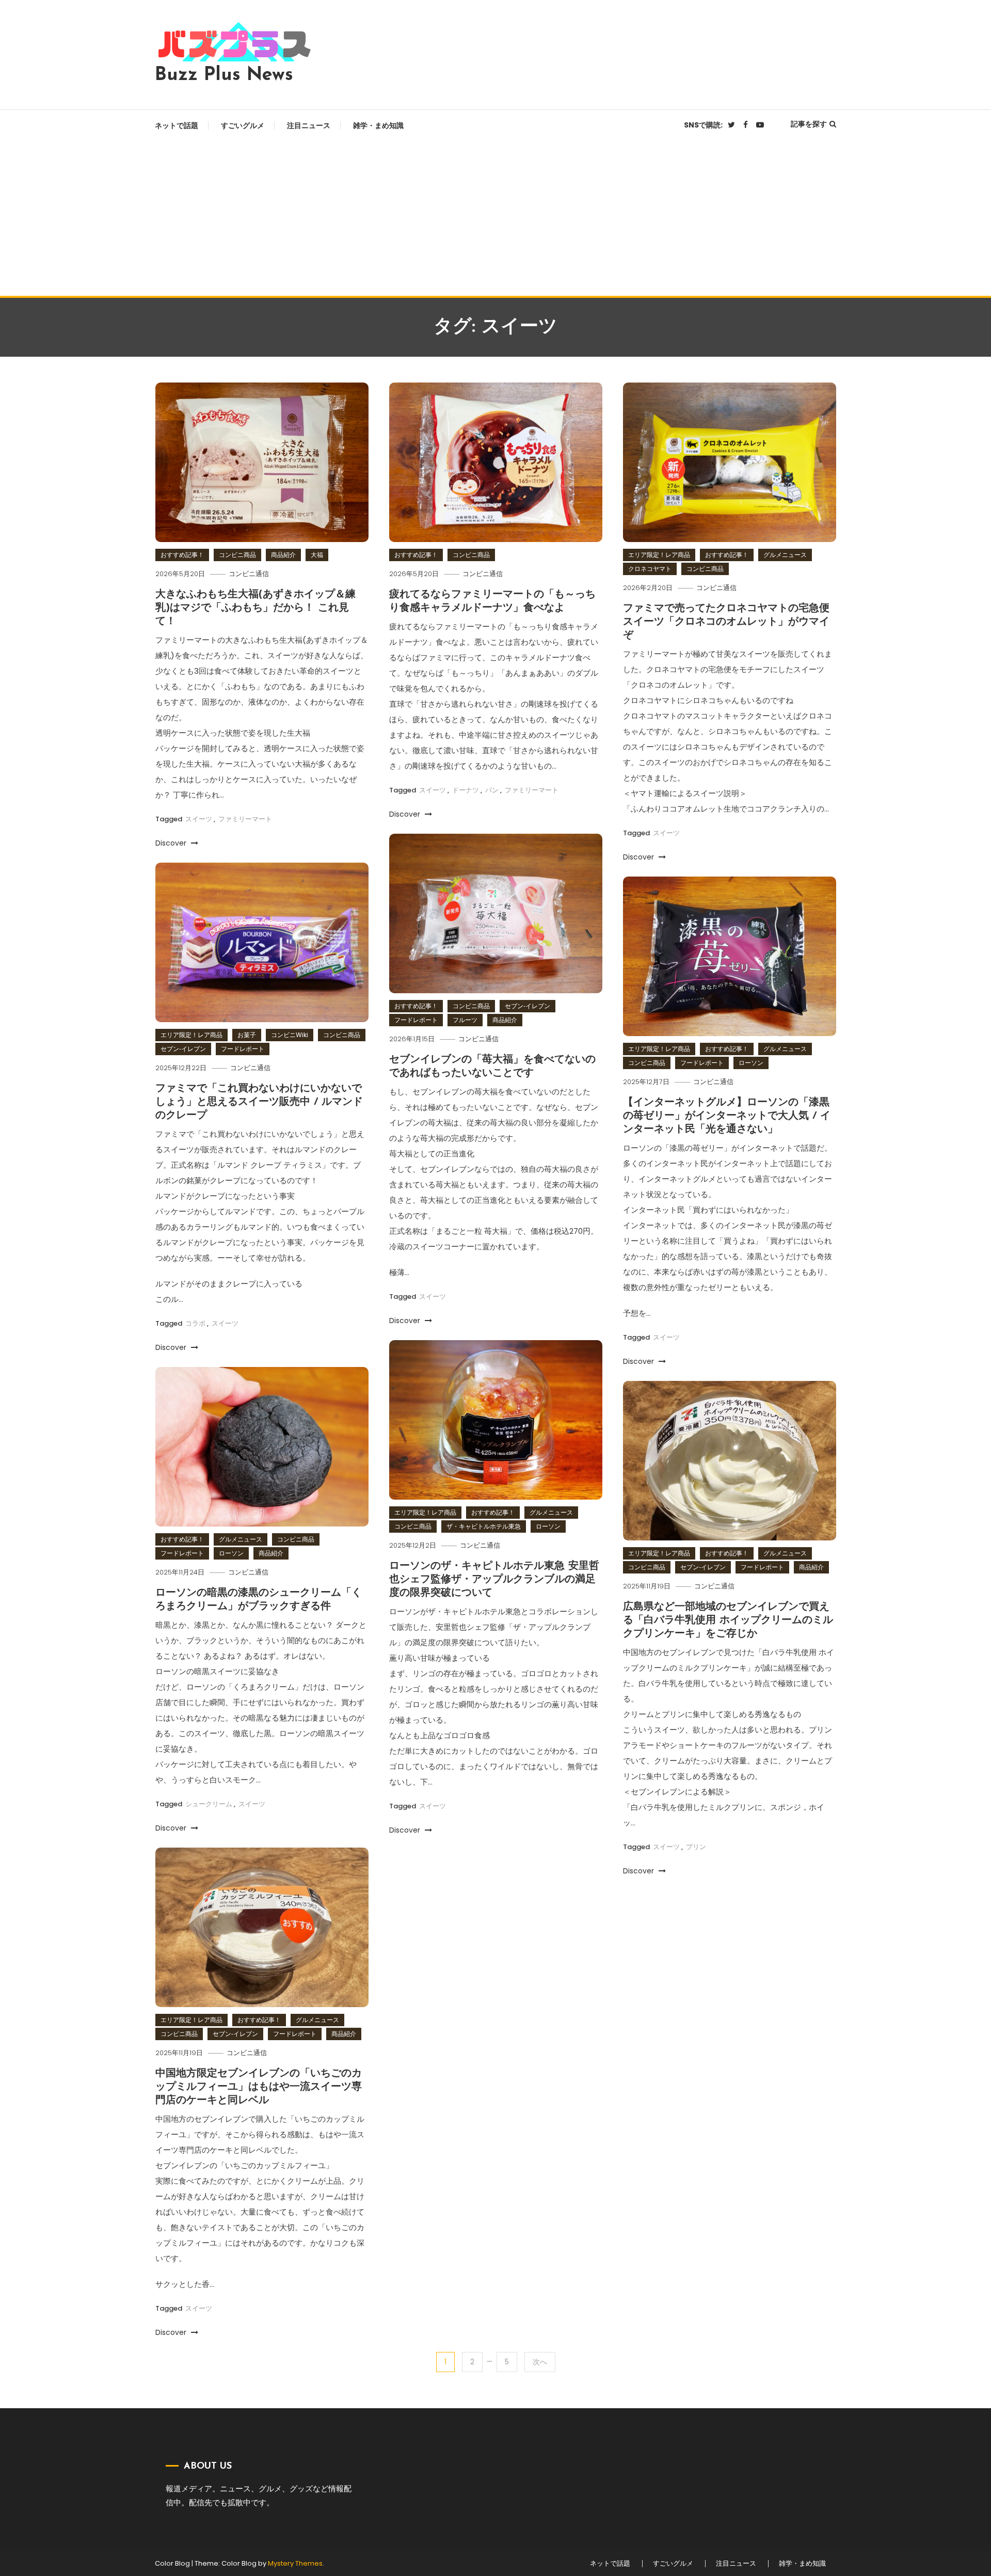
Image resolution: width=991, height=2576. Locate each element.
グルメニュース (785, 555)
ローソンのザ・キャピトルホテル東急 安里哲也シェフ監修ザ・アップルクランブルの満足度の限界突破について (494, 1580)
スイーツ (199, 819)
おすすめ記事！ (182, 555)
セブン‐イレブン (528, 1006)
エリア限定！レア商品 (659, 555)
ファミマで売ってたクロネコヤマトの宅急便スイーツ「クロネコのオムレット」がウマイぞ (726, 622)
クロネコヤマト (650, 569)
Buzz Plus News (224, 75)
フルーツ (465, 1020)
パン (492, 790)
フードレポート (416, 1020)
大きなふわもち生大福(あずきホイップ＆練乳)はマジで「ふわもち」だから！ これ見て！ (255, 608)
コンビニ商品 (237, 555)
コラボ (195, 1323)
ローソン (751, 1063)
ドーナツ (466, 790)
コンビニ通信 (249, 574)
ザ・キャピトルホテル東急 (484, 1526)
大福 (317, 555)
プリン (696, 1847)
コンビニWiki (290, 1035)
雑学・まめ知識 (378, 125)
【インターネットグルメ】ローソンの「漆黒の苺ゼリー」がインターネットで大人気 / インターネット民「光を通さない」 (727, 1116)
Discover (172, 843)
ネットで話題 (177, 125)
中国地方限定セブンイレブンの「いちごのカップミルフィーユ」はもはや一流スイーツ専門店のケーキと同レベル (259, 2087)
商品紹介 (283, 555)
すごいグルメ (243, 125)
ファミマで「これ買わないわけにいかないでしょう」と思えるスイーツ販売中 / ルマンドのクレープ (259, 1102)
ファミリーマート (245, 819)
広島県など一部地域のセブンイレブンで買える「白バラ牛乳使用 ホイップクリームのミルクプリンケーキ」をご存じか (728, 1620)
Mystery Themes (295, 2563)
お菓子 (247, 1035)
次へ (540, 2362)
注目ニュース (309, 125)
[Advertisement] (495, 218)
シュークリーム (209, 1804)
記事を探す (809, 124)
